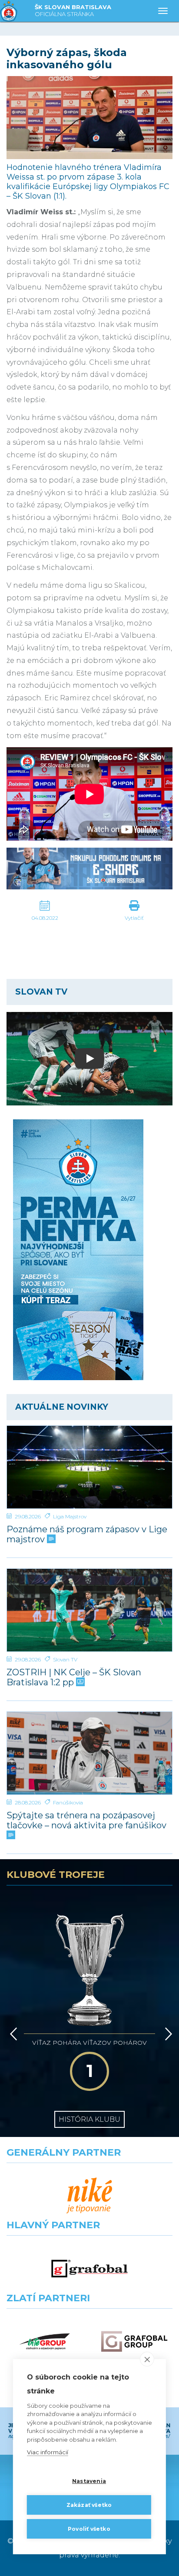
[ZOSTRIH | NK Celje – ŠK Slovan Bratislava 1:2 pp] (89, 1610)
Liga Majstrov (70, 1516)
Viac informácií (48, 2452)
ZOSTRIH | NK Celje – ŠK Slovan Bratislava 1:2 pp (74, 1677)
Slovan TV (65, 1659)
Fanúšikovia (68, 1802)
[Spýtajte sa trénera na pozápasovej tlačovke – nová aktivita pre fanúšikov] (89, 1753)
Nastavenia (89, 2481)
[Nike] (89, 2196)
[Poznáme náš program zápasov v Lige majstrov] (89, 1467)
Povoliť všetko (89, 2529)
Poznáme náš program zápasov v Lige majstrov (87, 1534)
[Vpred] (167, 2034)
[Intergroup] (45, 2341)
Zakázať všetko (89, 2505)
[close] (147, 2359)
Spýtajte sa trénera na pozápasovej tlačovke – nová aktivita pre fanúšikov (86, 1821)
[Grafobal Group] (134, 2341)
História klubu (89, 2119)
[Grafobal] (89, 2268)
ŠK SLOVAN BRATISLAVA (73, 10)
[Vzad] (12, 2034)
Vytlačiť (134, 918)
